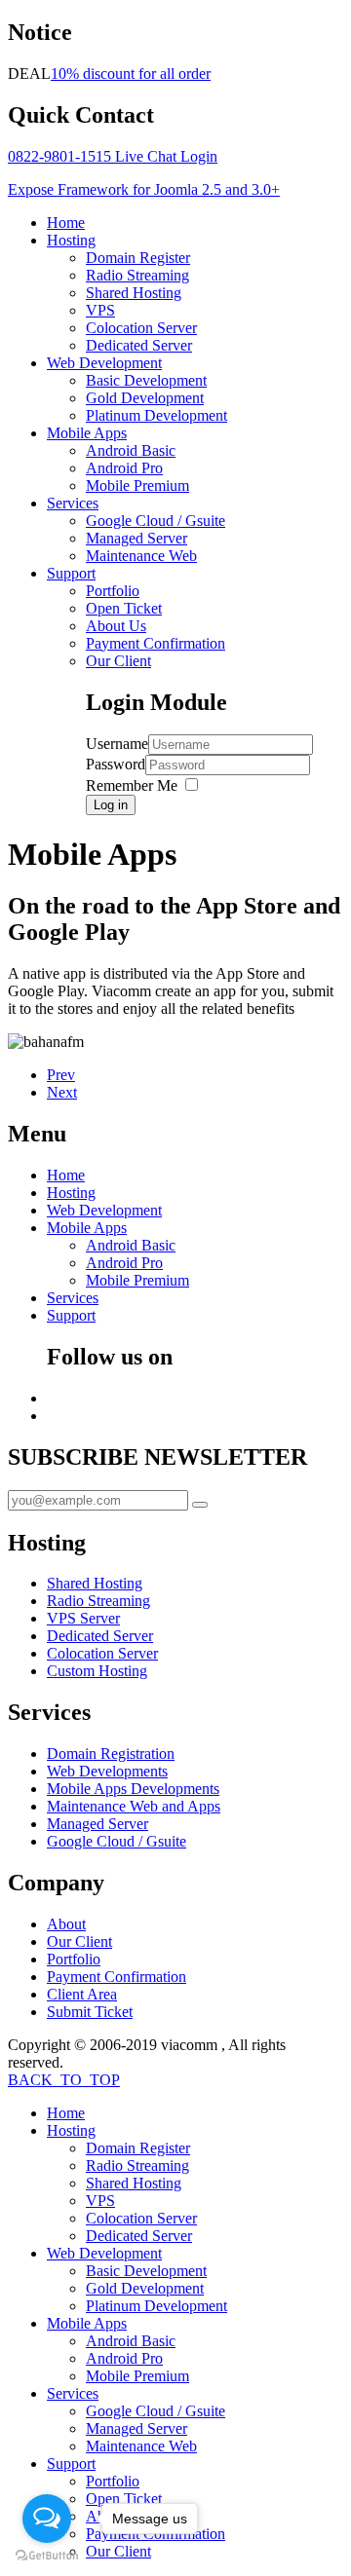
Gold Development (145, 398)
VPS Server (83, 1618)
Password (116, 764)
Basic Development (146, 380)
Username (117, 744)
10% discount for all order (131, 74)
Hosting (71, 240)
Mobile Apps (87, 433)
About (66, 1924)
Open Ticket (124, 608)
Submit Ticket (90, 2012)
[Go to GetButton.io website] (47, 2556)
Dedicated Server (139, 345)
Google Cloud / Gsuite (156, 521)
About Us (116, 626)
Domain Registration (111, 1754)
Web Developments (107, 1771)
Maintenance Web (141, 556)
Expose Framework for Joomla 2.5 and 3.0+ (144, 189)
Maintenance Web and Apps (134, 1806)
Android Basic (131, 450)
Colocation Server (141, 328)
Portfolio (113, 591)
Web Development (104, 363)
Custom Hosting (97, 1671)
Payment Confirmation (156, 643)
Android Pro (124, 468)
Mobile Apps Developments (133, 1789)
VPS (100, 310)
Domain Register (138, 258)
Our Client (118, 661)
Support (71, 573)
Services (73, 503)
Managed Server (136, 538)
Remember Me (132, 785)
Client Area (82, 1994)
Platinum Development (156, 415)
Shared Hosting (134, 293)
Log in (111, 805)
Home (66, 223)
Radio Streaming (137, 275)
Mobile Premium (137, 485)
